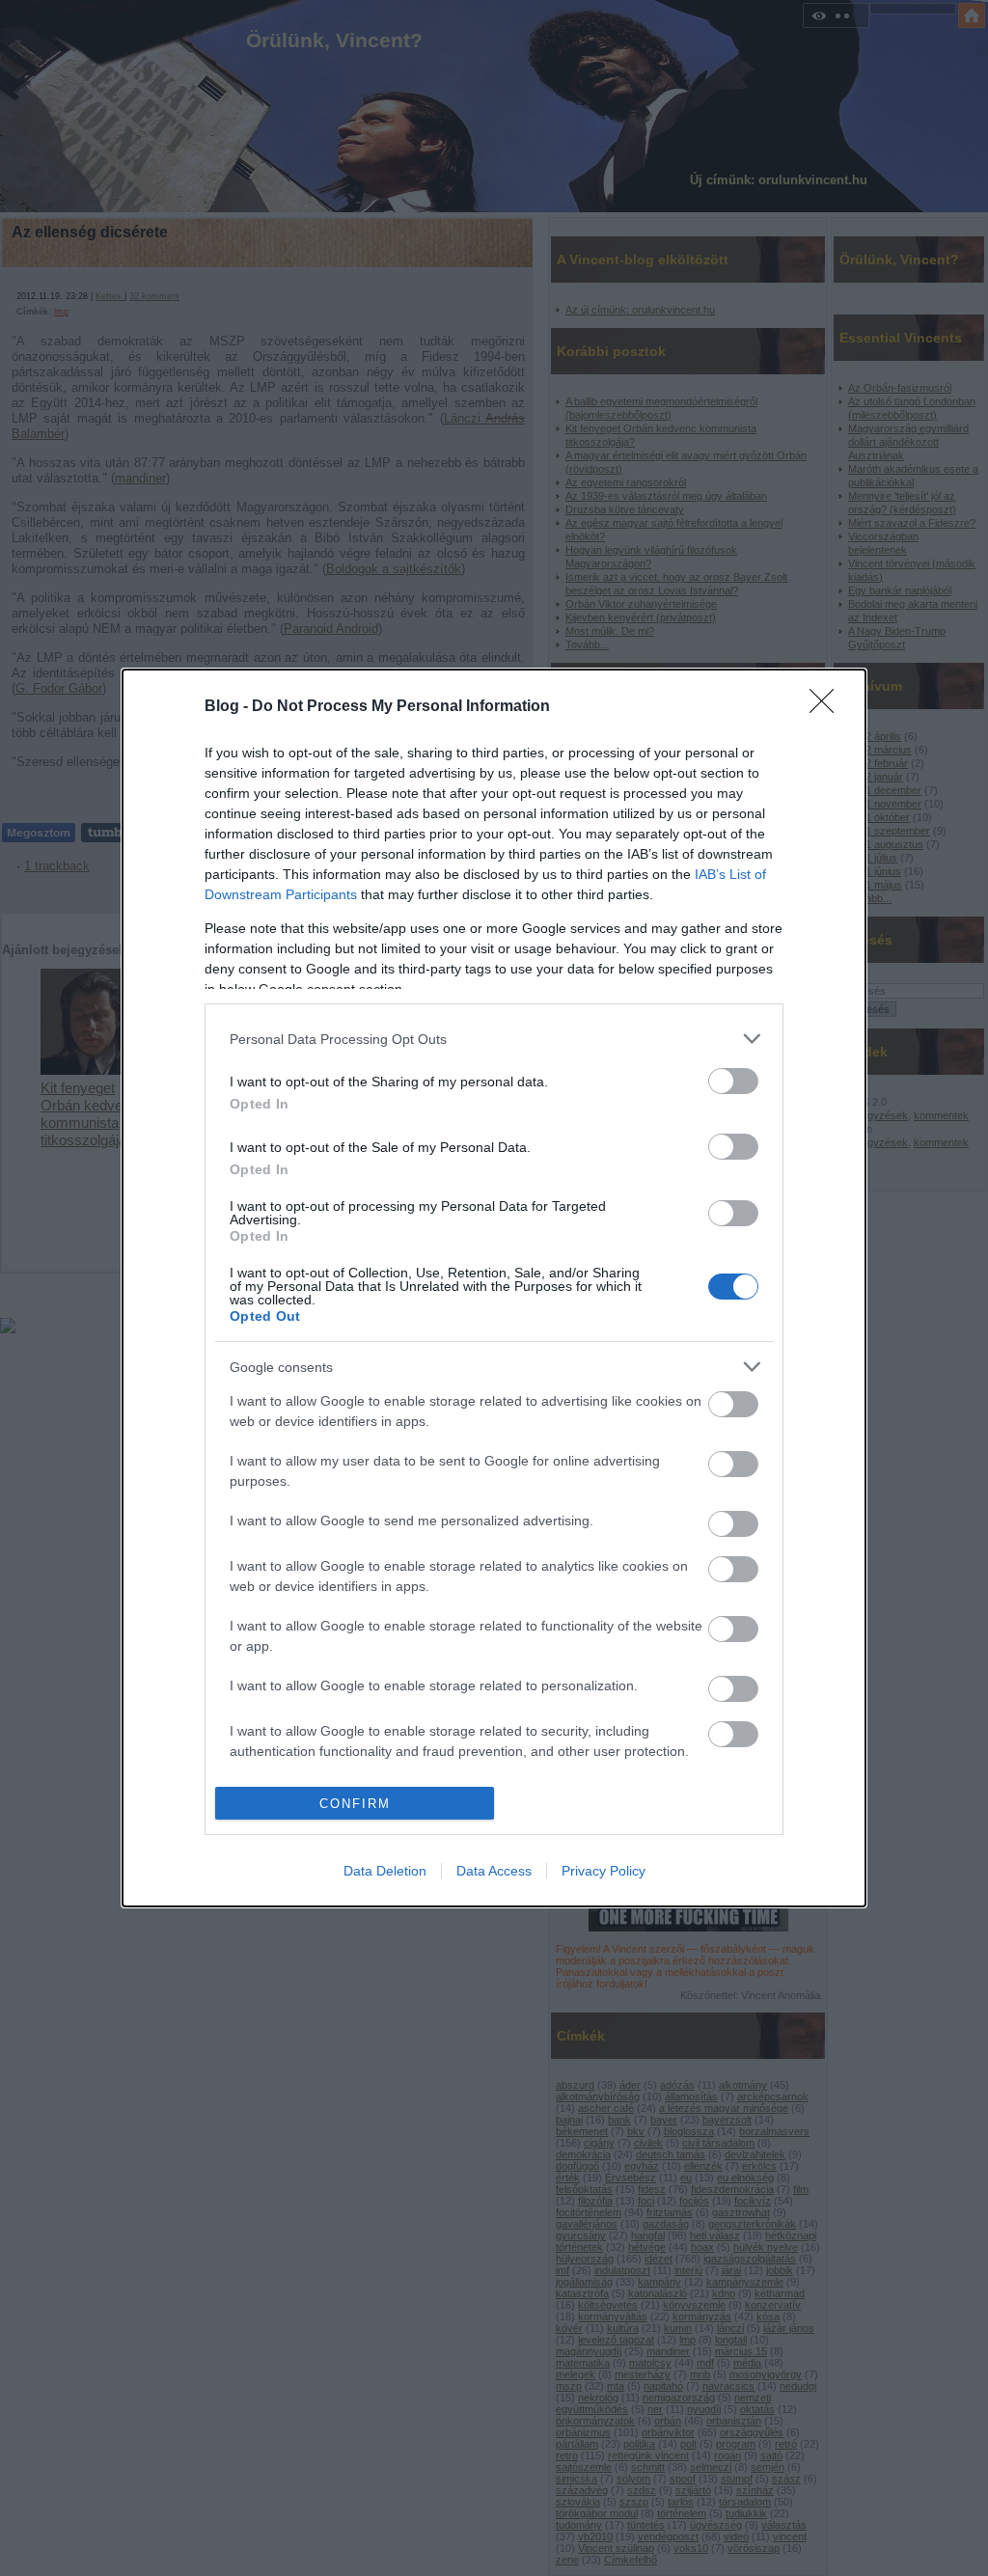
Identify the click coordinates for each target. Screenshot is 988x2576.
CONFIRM (355, 1804)
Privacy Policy (604, 1871)
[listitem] (494, 1039)
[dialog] (494, 1288)
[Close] (828, 707)
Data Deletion (385, 1871)
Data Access (494, 1871)
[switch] (733, 1081)
